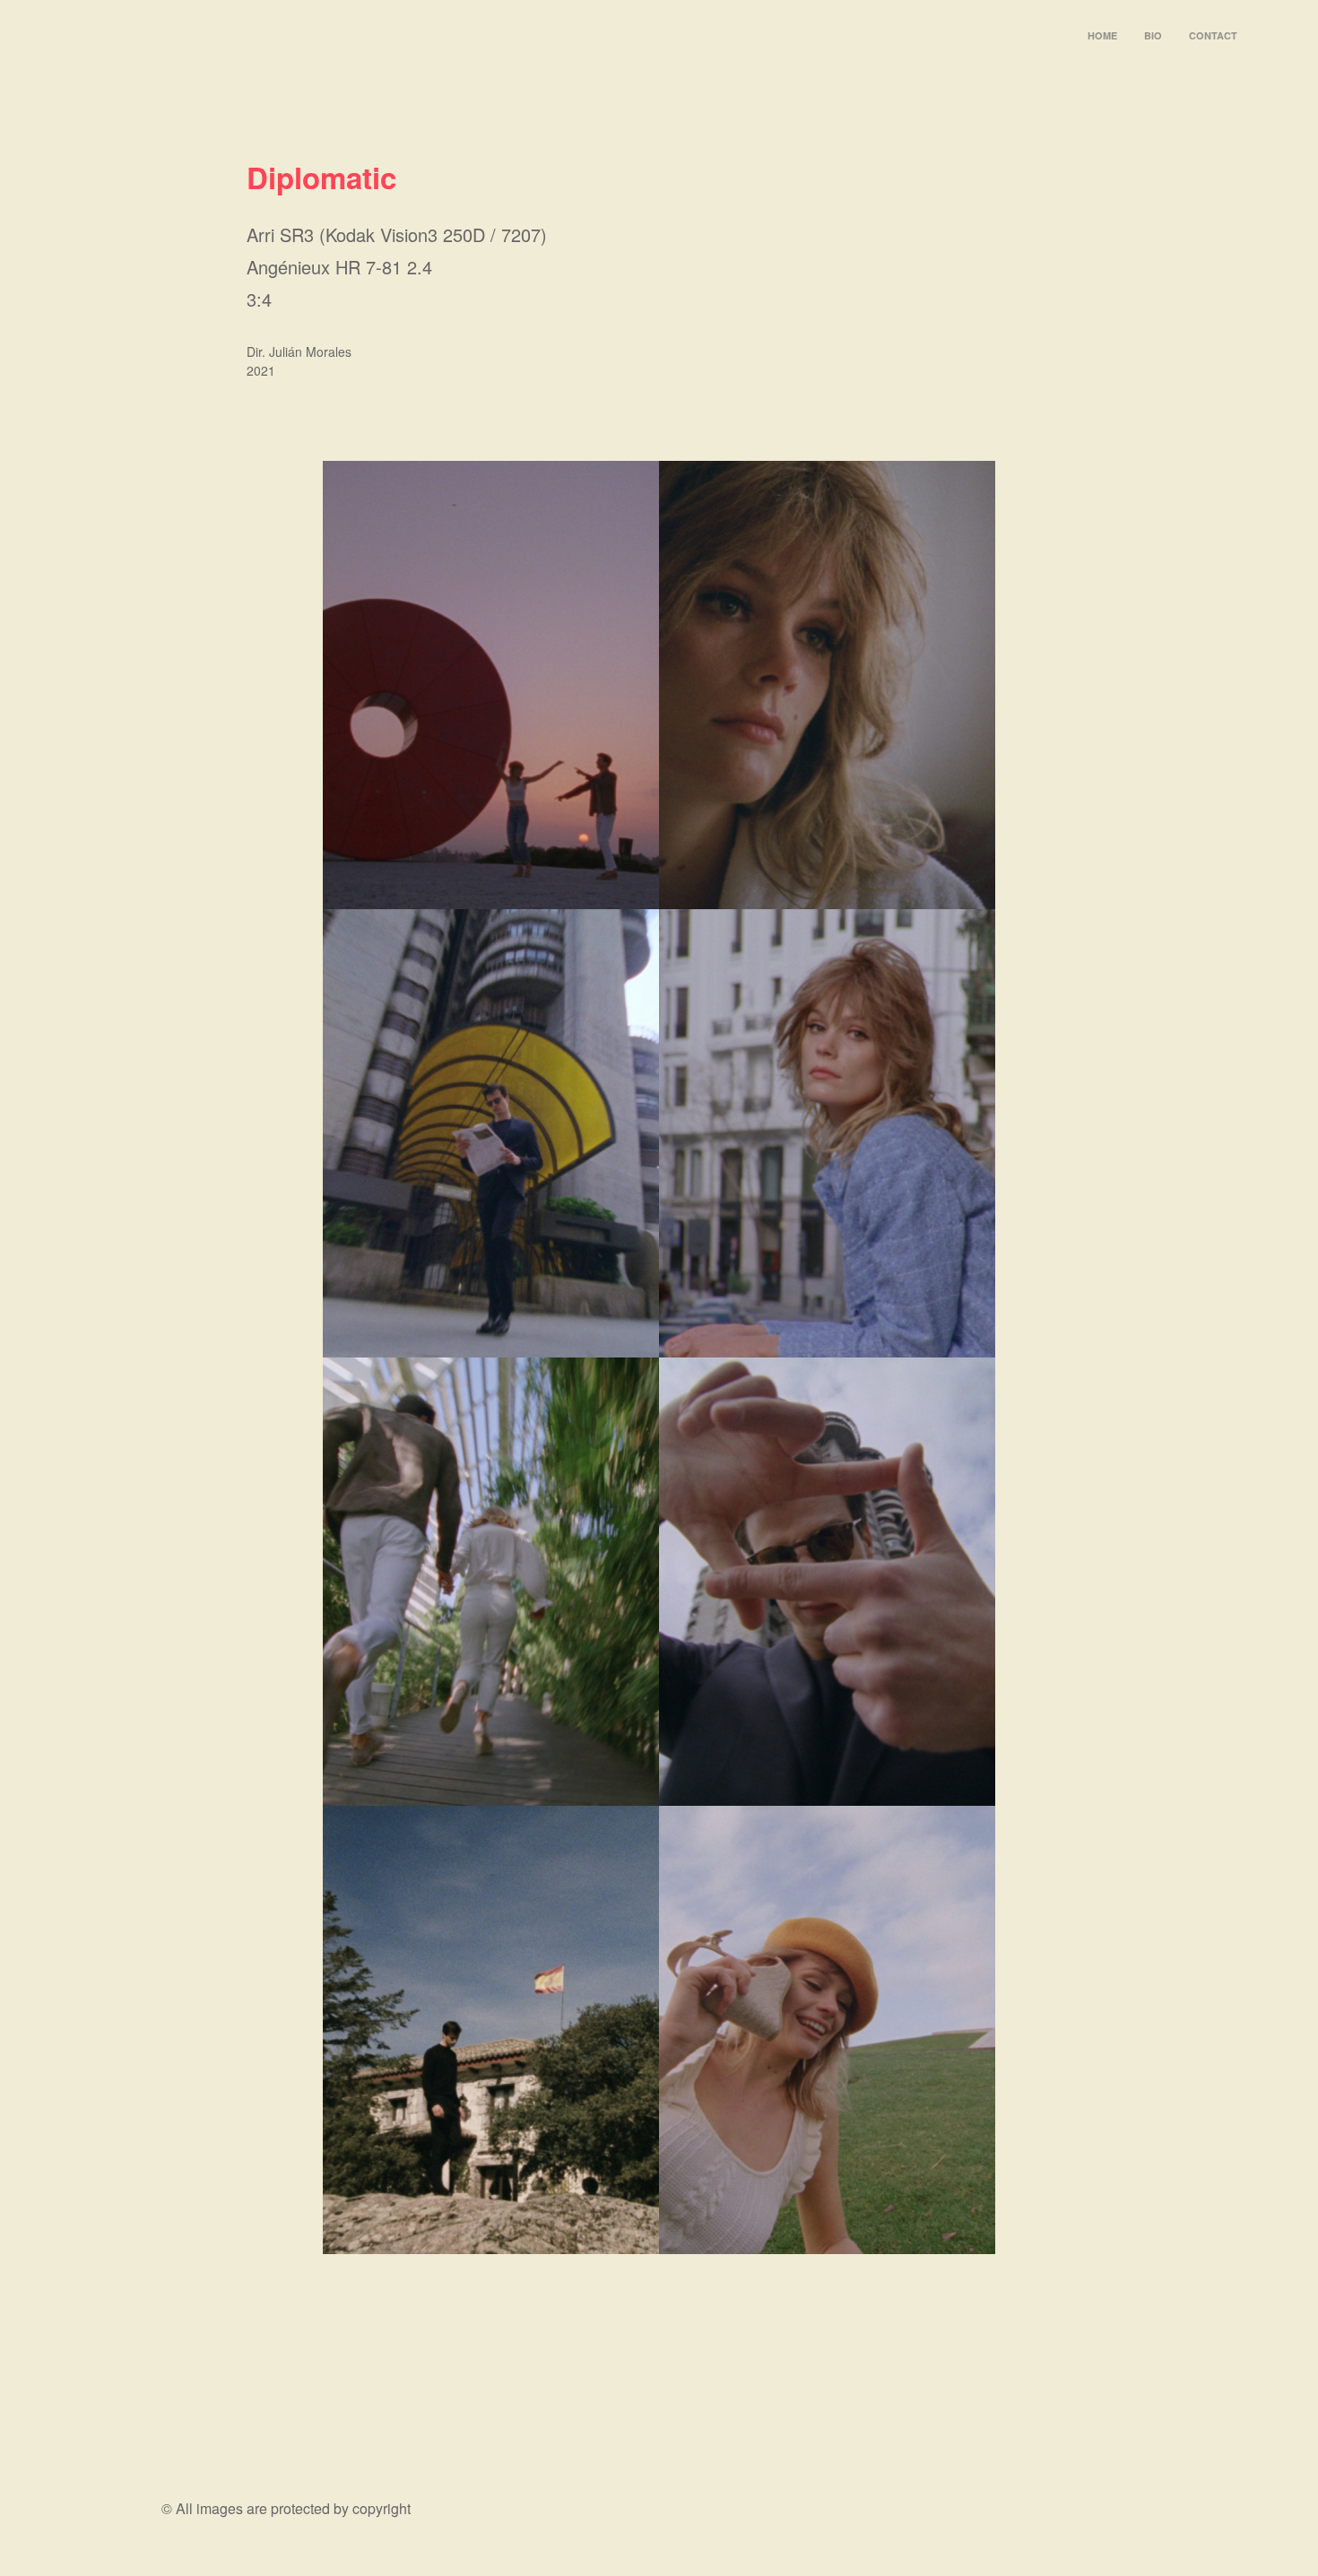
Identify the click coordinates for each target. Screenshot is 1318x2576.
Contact (1213, 35)
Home (1102, 35)
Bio (1153, 35)
